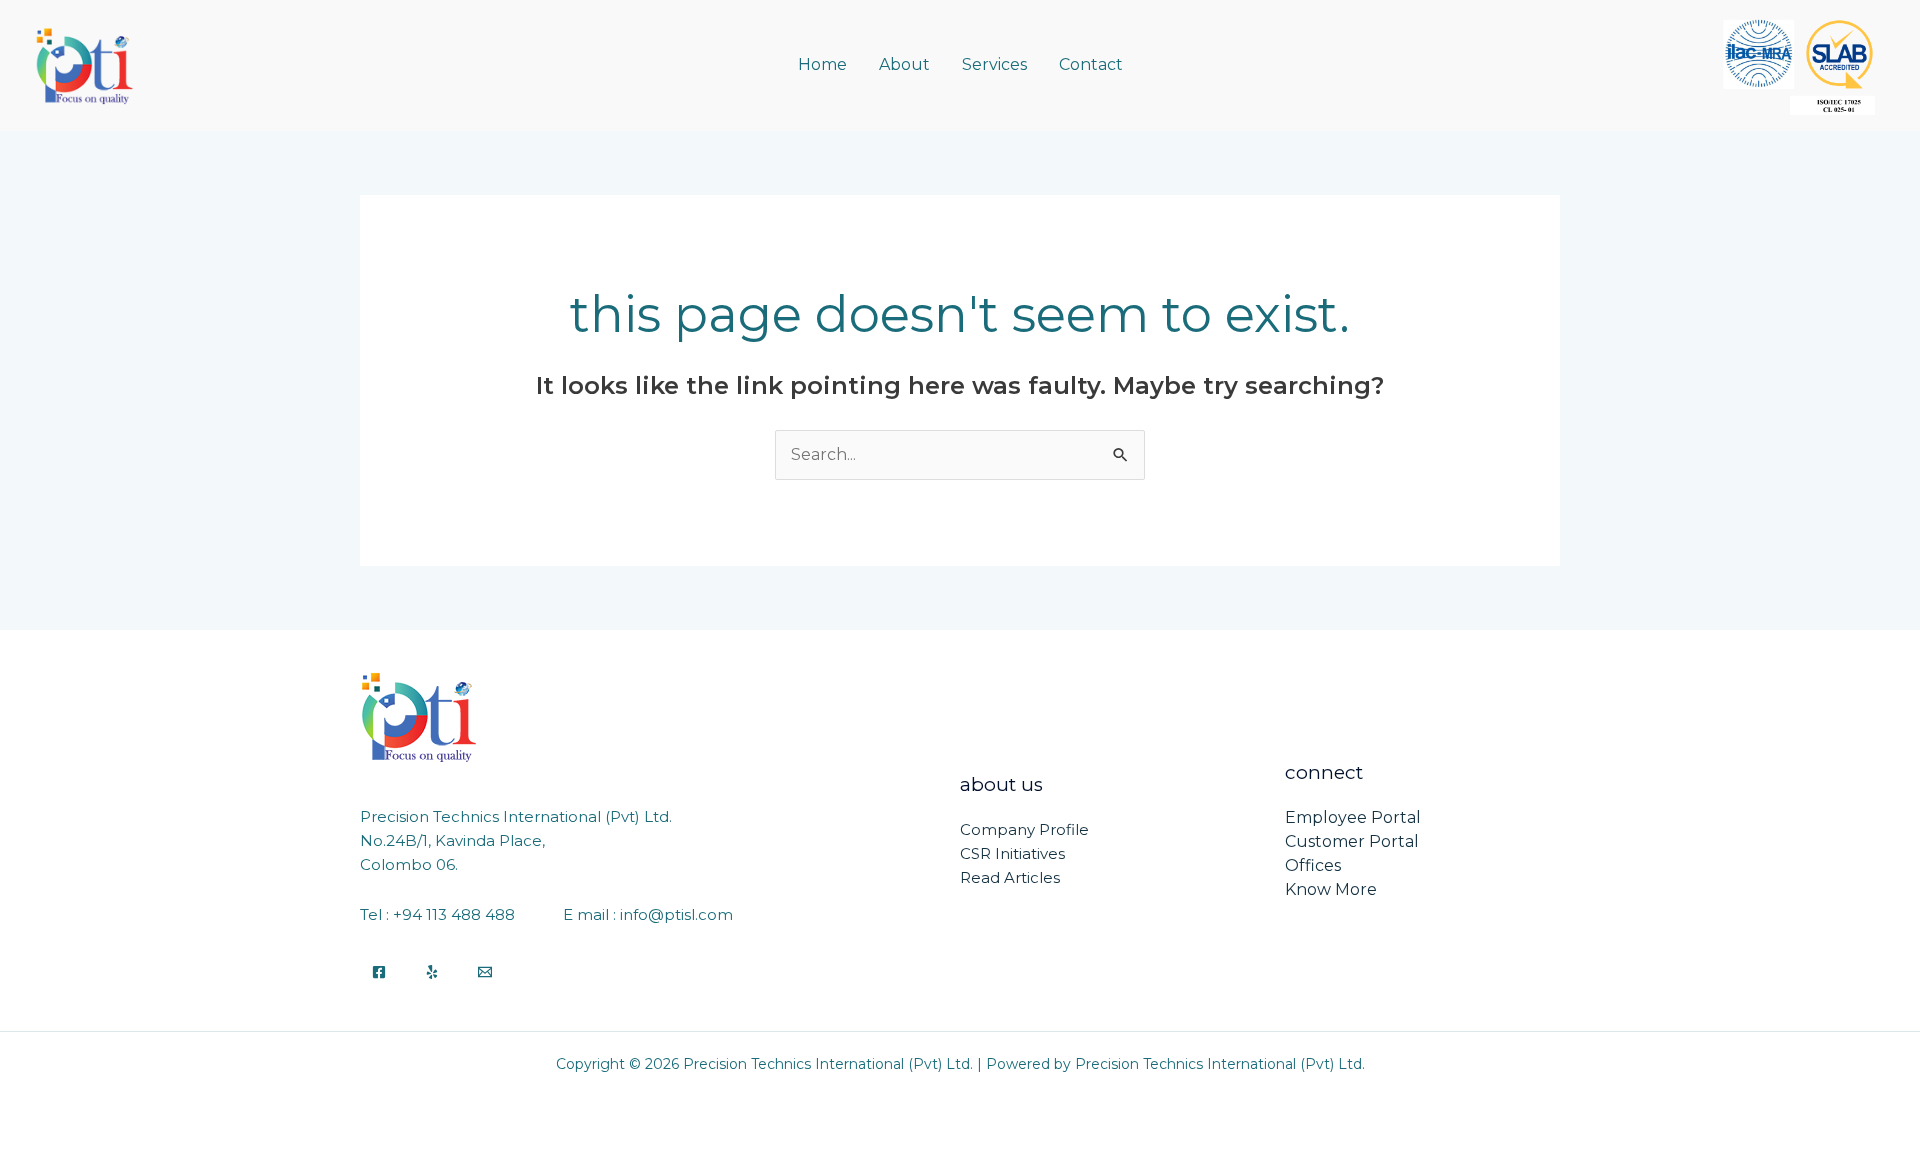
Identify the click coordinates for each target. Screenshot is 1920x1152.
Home (822, 64)
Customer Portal (1352, 841)
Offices (1313, 865)
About (904, 64)
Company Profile (1024, 829)
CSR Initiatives (1012, 853)
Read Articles (1010, 877)
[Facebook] (379, 972)
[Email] (485, 972)
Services (994, 64)
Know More (1331, 889)
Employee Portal (1353, 817)
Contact (1091, 64)
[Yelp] (432, 972)
